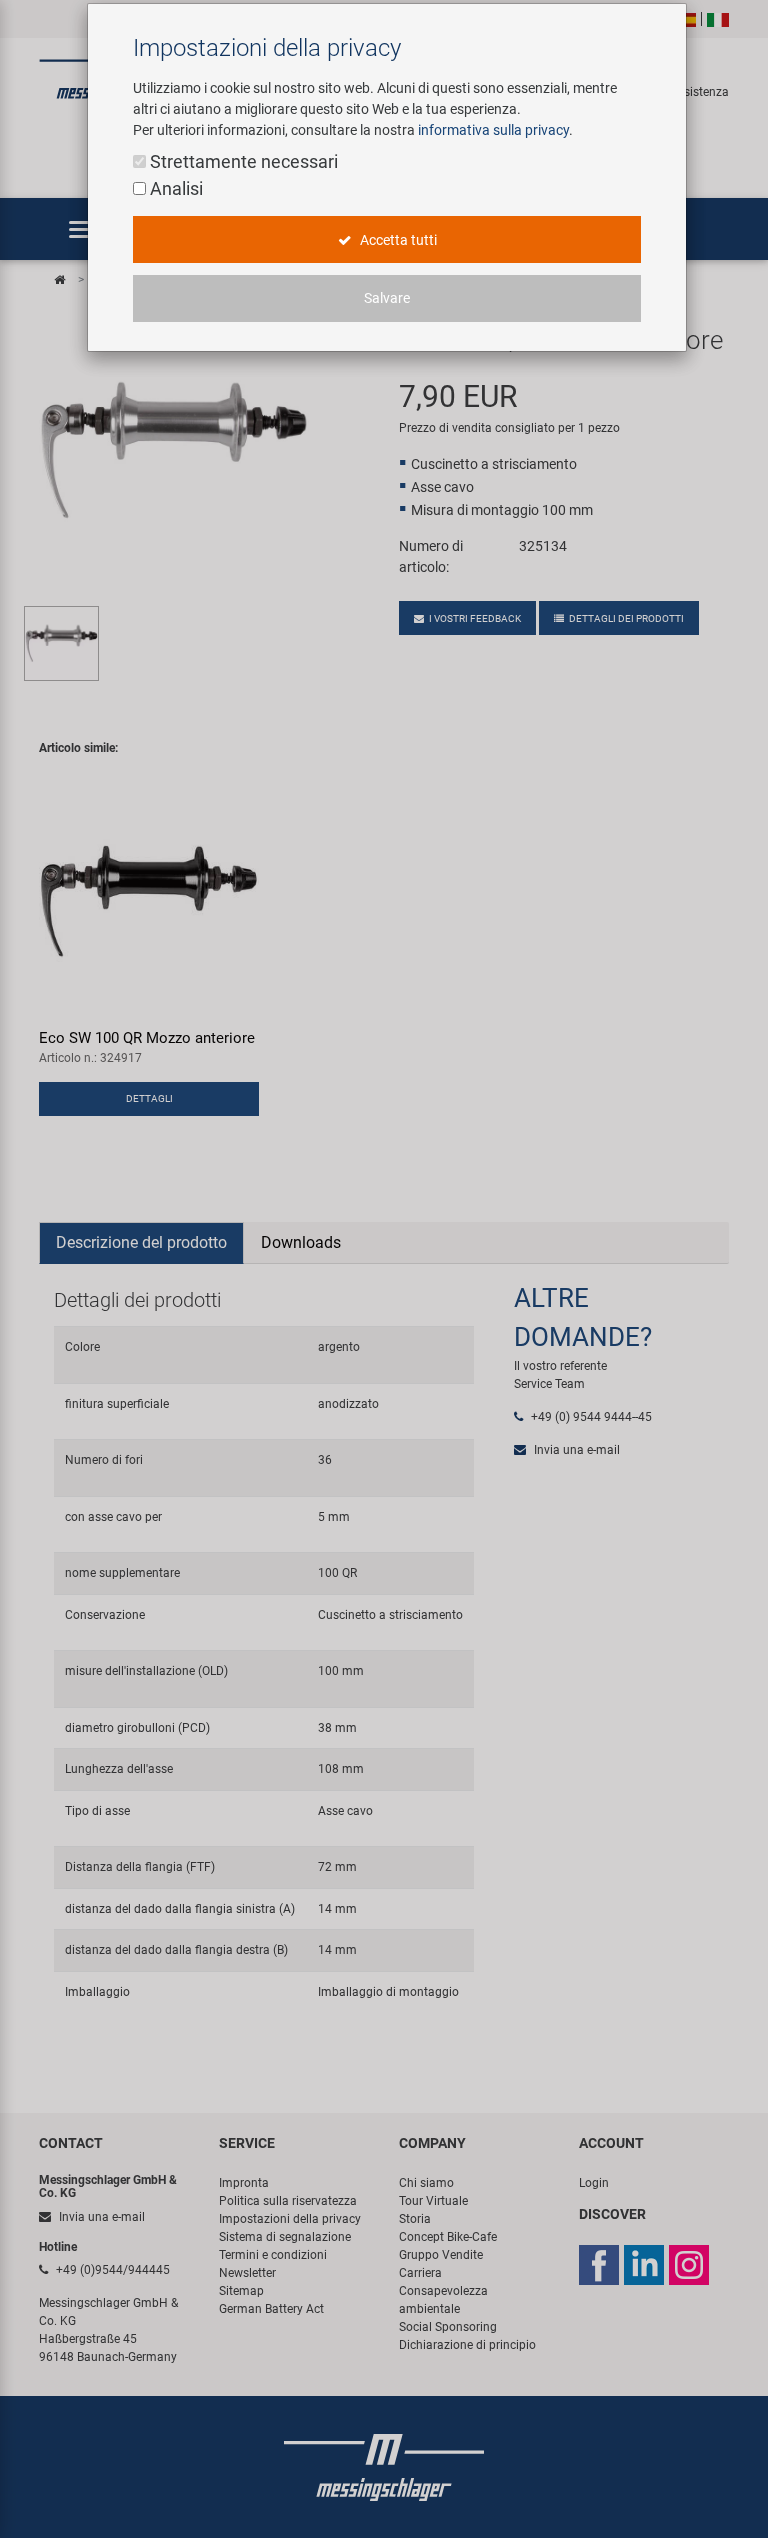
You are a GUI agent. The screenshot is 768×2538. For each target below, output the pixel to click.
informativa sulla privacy (493, 130)
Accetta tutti (397, 240)
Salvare (387, 298)
